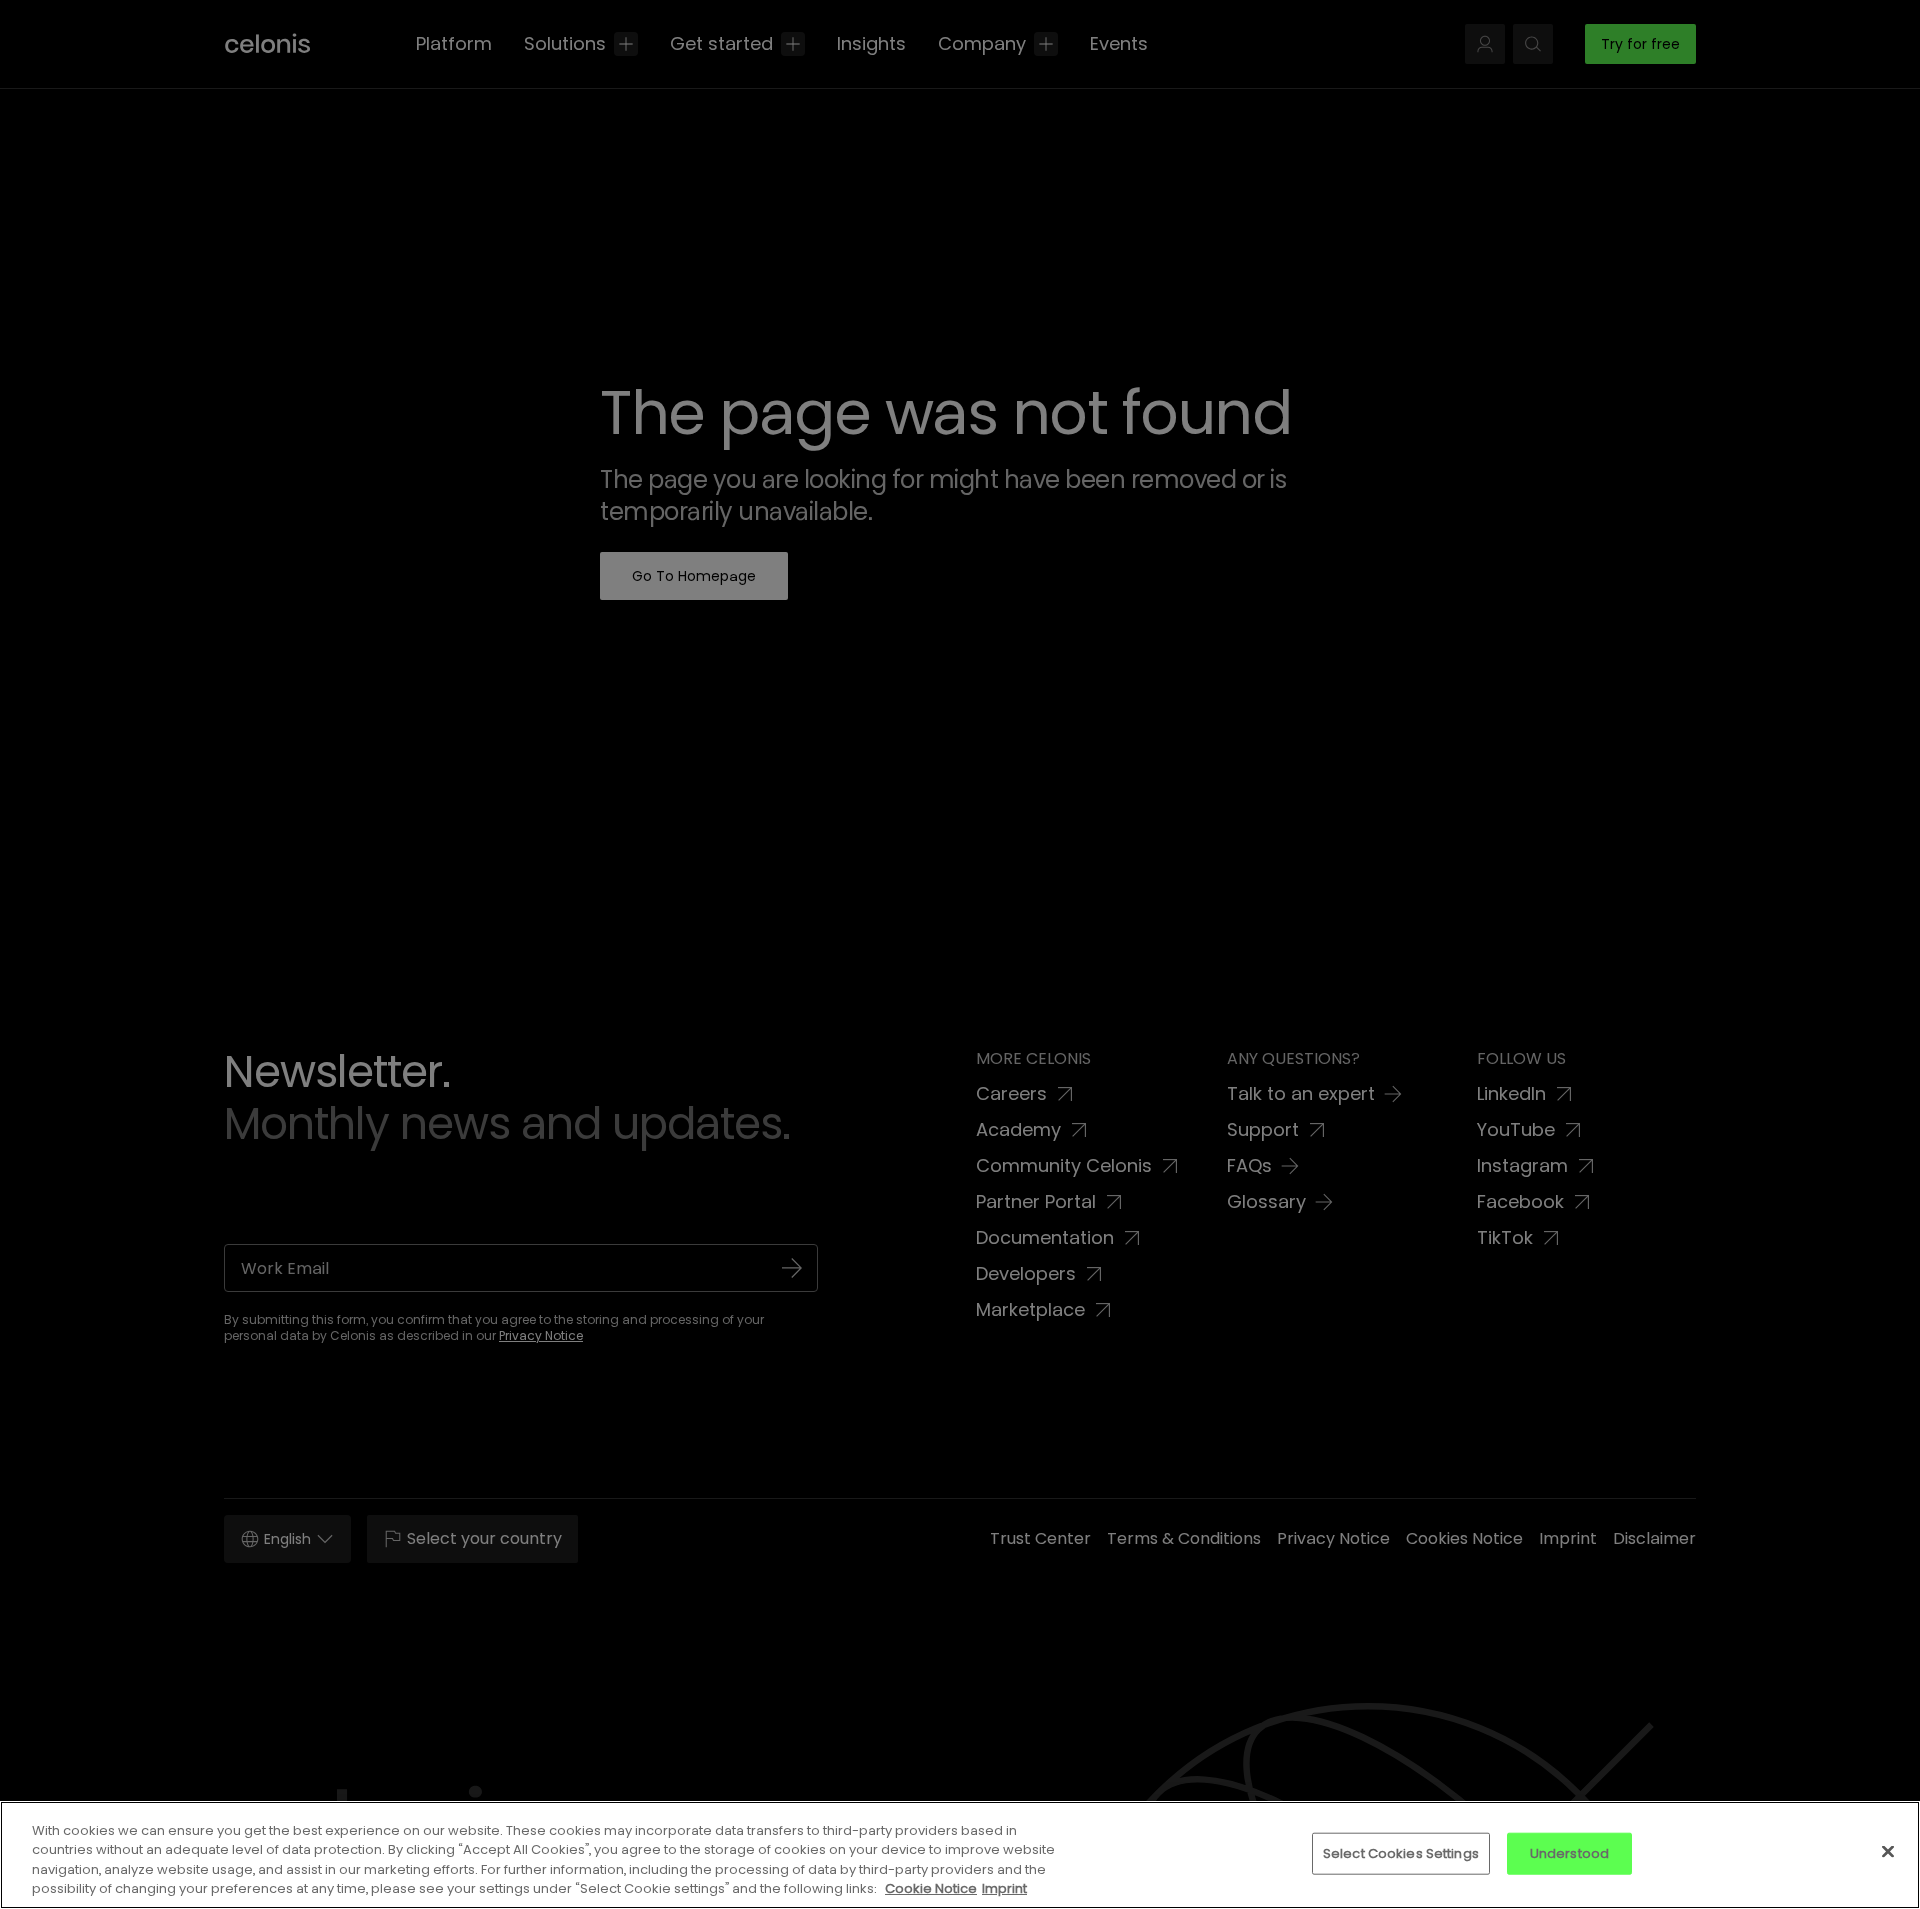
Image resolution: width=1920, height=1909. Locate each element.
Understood (1569, 1853)
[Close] (1888, 1851)
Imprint (1004, 1888)
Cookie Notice (931, 1888)
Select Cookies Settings (1401, 1853)
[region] (960, 1855)
